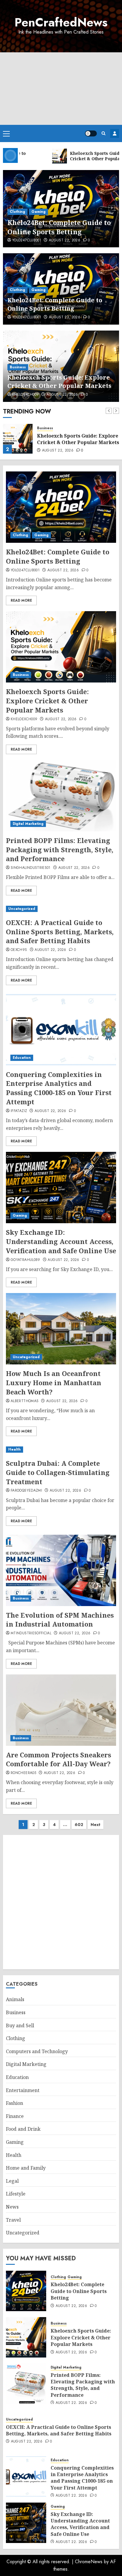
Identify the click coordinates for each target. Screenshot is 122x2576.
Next (95, 1825)
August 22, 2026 (65, 240)
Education (22, 1058)
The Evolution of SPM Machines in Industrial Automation (60, 1620)
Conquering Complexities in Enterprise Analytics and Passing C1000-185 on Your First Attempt (59, 1088)
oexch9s (19, 950)
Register (115, 133)
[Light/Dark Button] (91, 133)
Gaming (38, 212)
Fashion (15, 2103)
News (12, 2207)
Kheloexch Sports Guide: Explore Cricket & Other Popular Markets (59, 382)
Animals (15, 1999)
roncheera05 (23, 1773)
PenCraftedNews (61, 22)
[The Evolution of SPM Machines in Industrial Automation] (61, 1570)
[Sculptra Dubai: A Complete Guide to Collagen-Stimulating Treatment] (61, 1450)
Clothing (17, 212)
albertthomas (25, 1401)
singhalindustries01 (31, 868)
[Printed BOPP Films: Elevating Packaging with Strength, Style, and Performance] (61, 796)
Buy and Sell (20, 2025)
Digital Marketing (28, 824)
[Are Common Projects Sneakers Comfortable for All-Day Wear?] (61, 1710)
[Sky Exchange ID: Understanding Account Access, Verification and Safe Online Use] (61, 1188)
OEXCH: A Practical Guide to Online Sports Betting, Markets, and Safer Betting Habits (60, 932)
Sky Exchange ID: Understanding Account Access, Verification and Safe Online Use (61, 1241)
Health (15, 1449)
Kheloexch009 (25, 395)
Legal (12, 2181)
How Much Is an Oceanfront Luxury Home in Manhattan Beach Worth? (54, 1383)
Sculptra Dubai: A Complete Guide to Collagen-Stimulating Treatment (58, 1472)
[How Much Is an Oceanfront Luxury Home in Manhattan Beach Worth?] (61, 1329)
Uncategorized (22, 909)
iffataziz (19, 1111)
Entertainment (23, 2090)
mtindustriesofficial (31, 1633)
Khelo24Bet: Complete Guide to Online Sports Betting (59, 227)
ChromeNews (89, 2562)
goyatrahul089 (25, 1260)
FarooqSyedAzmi (26, 1491)
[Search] (103, 133)
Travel (13, 2220)
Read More (21, 600)
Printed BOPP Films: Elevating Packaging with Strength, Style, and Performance (60, 850)
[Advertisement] (61, 89)
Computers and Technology (37, 2051)
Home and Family (26, 2168)
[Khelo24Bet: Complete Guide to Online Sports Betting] (61, 507)
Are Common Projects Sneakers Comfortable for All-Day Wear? (58, 1759)
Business (18, 367)
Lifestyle (16, 2194)
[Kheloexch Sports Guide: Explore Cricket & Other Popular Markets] (18, 439)
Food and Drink (23, 2129)
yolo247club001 (27, 240)
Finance (15, 2116)
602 (79, 1825)
